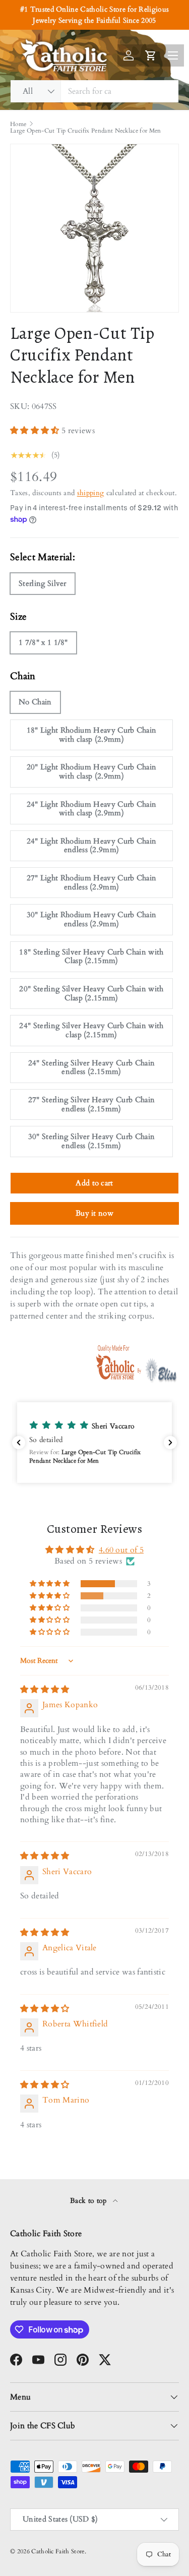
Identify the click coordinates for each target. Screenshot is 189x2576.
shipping (91, 493)
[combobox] (94, 91)
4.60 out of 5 (121, 1550)
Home (18, 124)
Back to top (89, 2201)
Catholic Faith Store (58, 2551)
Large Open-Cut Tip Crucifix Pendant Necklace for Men (86, 131)
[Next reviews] (170, 1443)
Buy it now (94, 1213)
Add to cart (94, 1183)
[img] (45, 1690)
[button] (36, 431)
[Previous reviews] (19, 1443)
